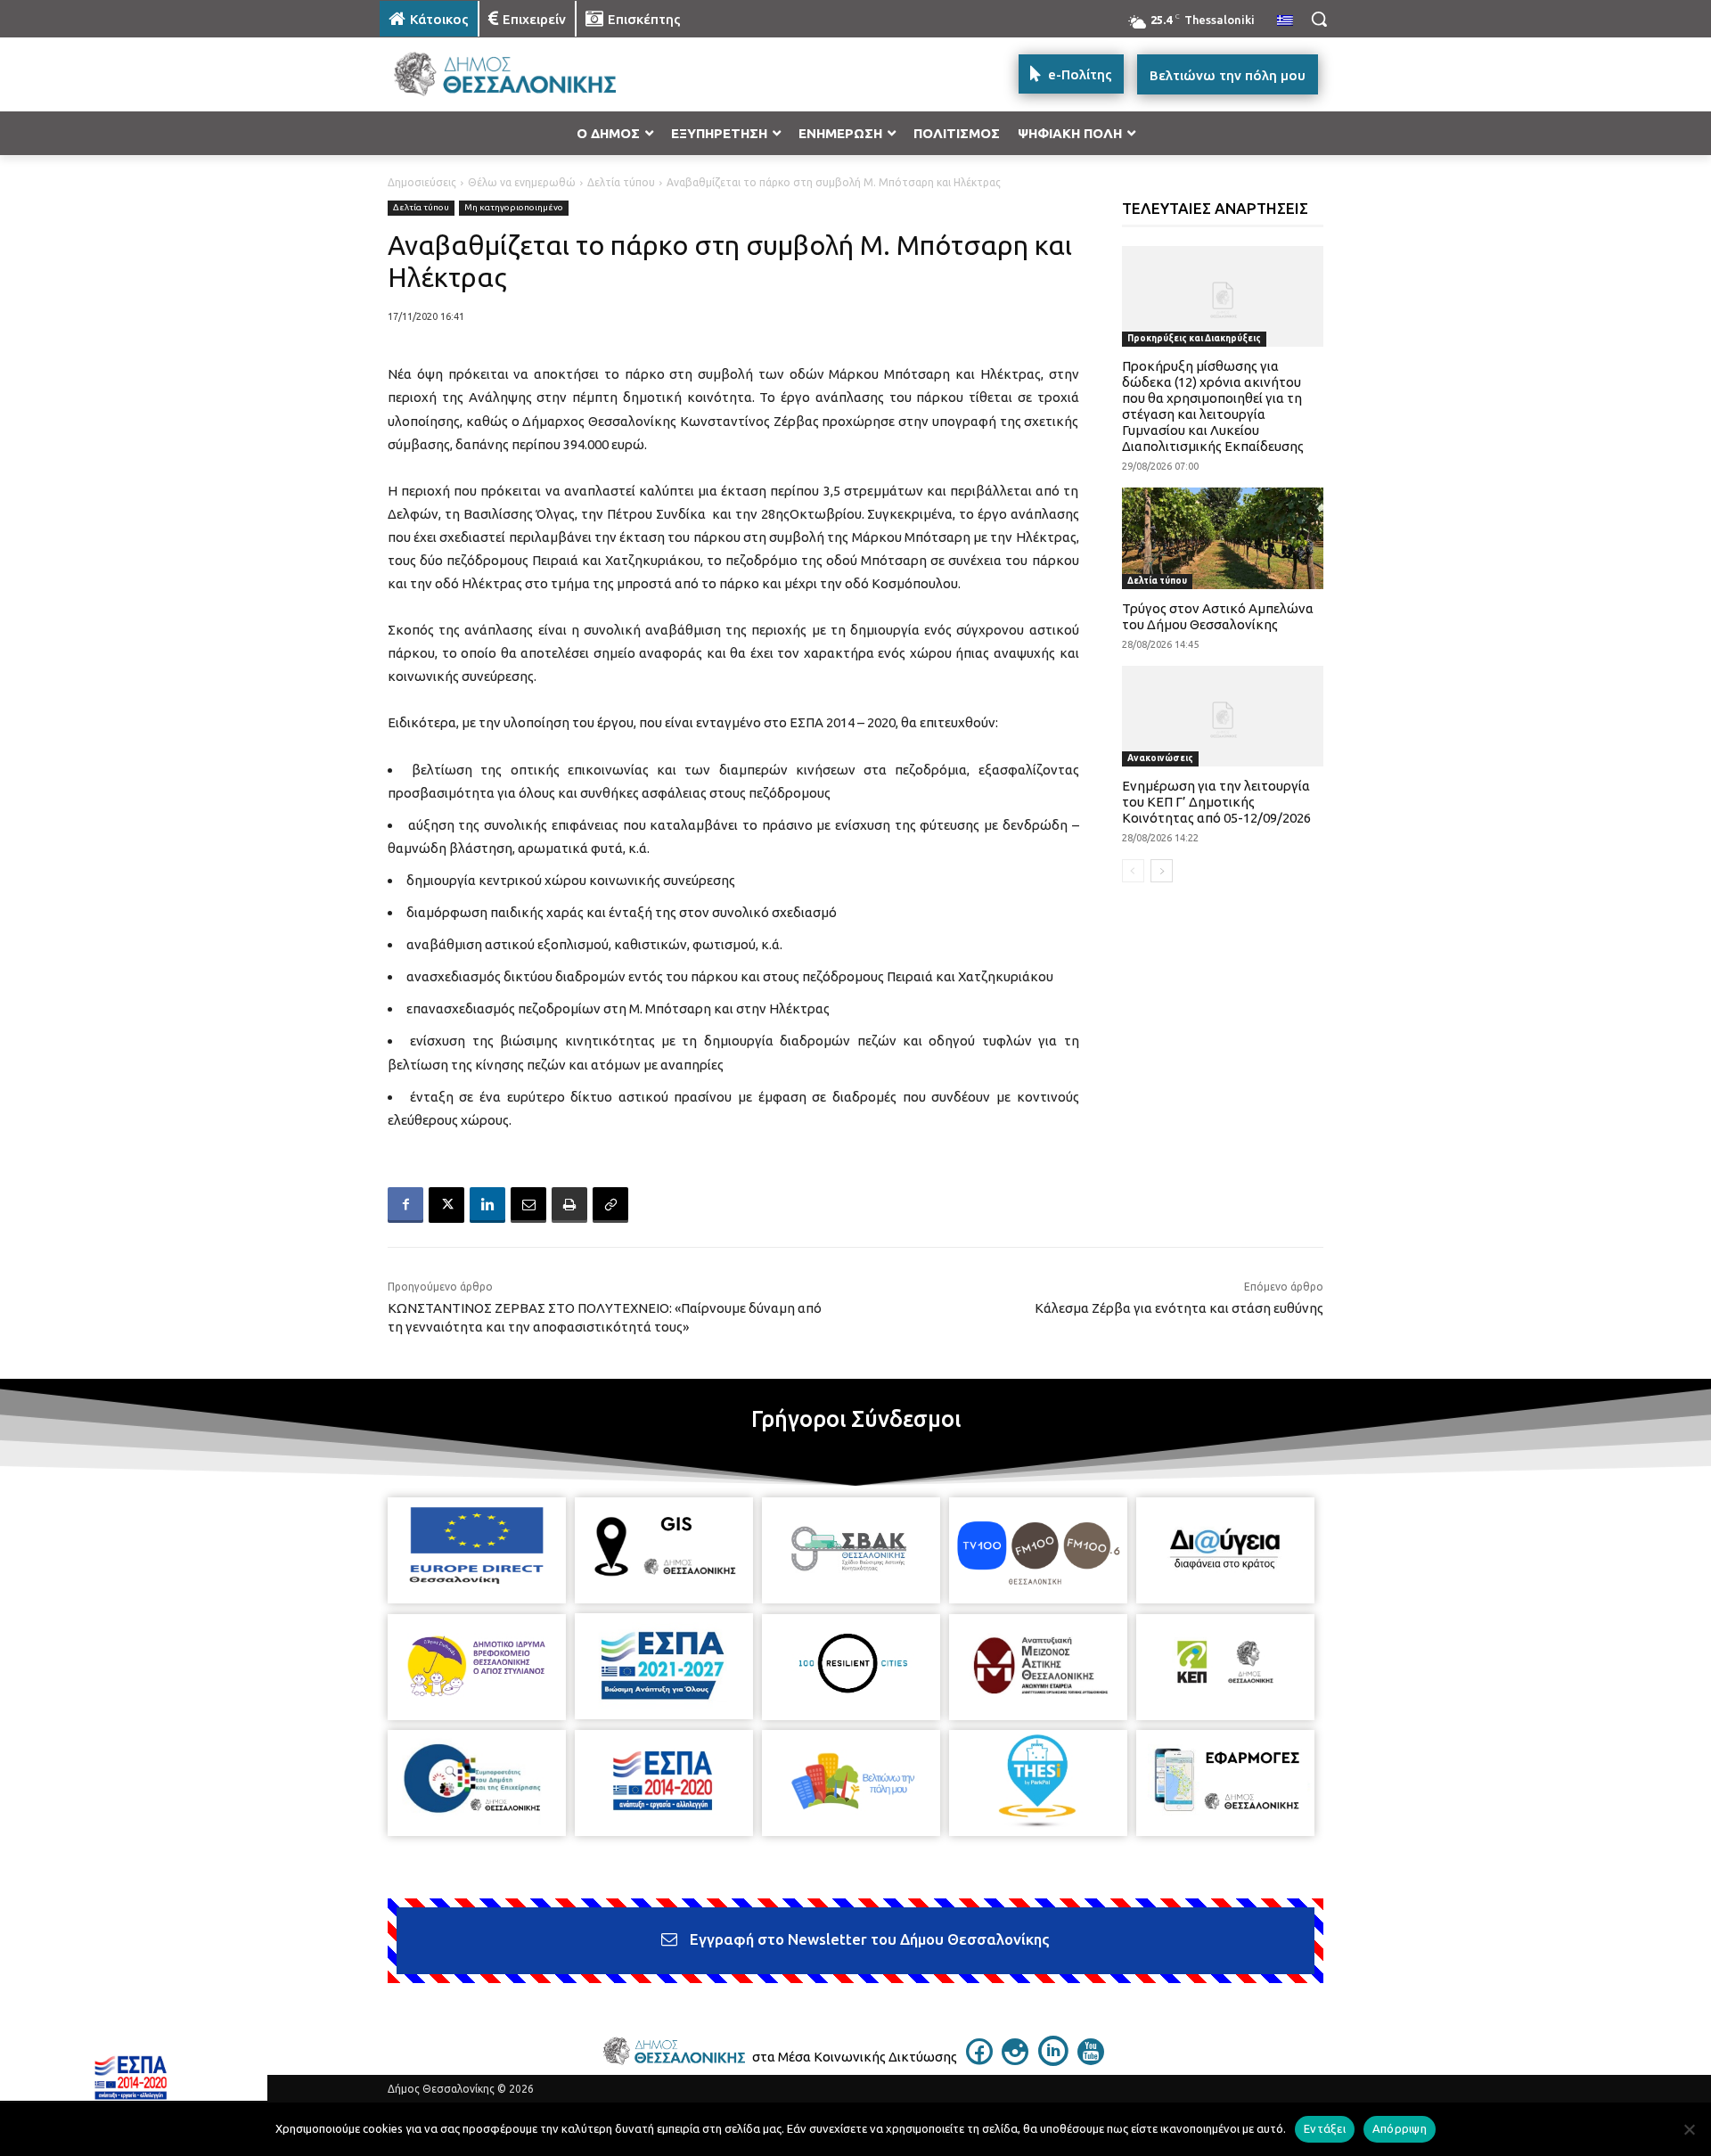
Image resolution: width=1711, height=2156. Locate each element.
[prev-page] (1133, 871)
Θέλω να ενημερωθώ (522, 182)
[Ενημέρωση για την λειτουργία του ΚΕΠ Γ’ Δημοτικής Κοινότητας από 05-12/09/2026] (1223, 716)
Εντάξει (1325, 2128)
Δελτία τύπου (621, 182)
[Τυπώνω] (569, 1205)
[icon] (979, 2060)
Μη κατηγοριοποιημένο (514, 207)
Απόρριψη (1400, 2128)
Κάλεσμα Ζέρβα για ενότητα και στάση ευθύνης (1179, 1308)
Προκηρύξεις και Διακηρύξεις (1194, 338)
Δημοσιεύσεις (422, 182)
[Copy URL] (610, 1205)
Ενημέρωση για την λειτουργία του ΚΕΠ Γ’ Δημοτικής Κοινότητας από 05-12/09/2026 (1216, 802)
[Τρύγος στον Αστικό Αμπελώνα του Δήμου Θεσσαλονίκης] (1223, 538)
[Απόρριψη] (1689, 2129)
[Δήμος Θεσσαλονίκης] (522, 74)
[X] (446, 1205)
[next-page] (1162, 871)
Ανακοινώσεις (1160, 758)
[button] (1319, 19)
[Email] (528, 1205)
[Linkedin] (487, 1205)
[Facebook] (405, 1205)
